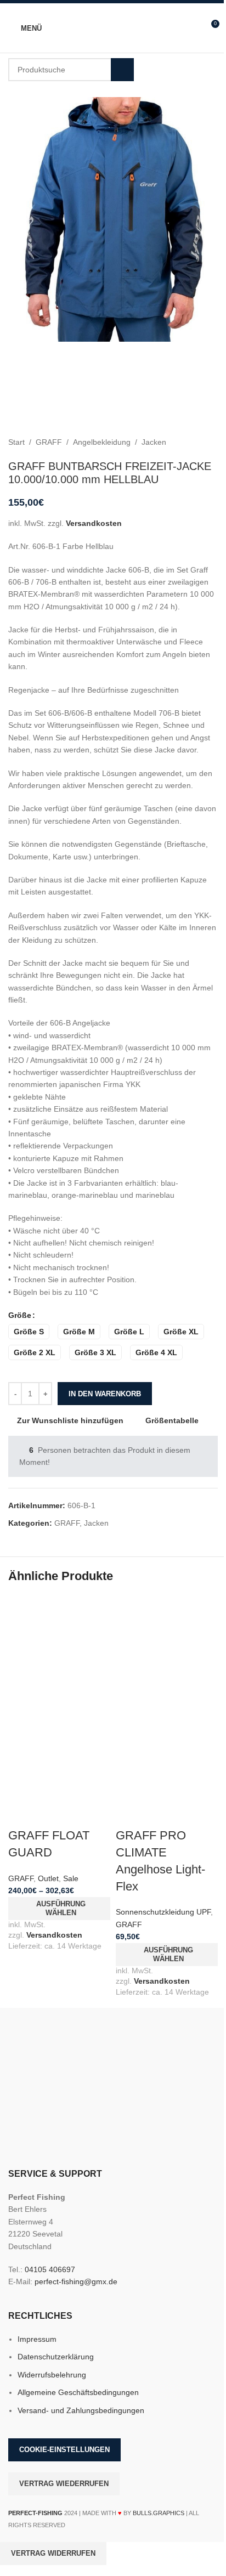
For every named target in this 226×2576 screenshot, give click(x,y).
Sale (71, 1878)
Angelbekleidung (102, 442)
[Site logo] (113, 27)
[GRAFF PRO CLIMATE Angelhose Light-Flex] (167, 1646)
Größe (20, 1315)
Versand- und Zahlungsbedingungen (81, 2410)
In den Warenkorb (105, 1394)
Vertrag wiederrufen (64, 2484)
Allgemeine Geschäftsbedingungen (78, 2392)
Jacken (154, 442)
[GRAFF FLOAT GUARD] (59, 1646)
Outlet (48, 1878)
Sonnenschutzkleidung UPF (163, 1912)
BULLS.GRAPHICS (159, 2513)
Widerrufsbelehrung (52, 2375)
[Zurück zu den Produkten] (198, 442)
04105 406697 (50, 2269)
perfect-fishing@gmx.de (76, 2281)
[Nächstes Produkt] (211, 442)
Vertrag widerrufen (53, 2553)
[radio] (29, 1332)
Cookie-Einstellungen (64, 2450)
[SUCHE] (122, 70)
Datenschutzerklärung (56, 2357)
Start (16, 442)
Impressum (37, 2339)
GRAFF (49, 442)
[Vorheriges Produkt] (185, 442)
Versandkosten (94, 523)
